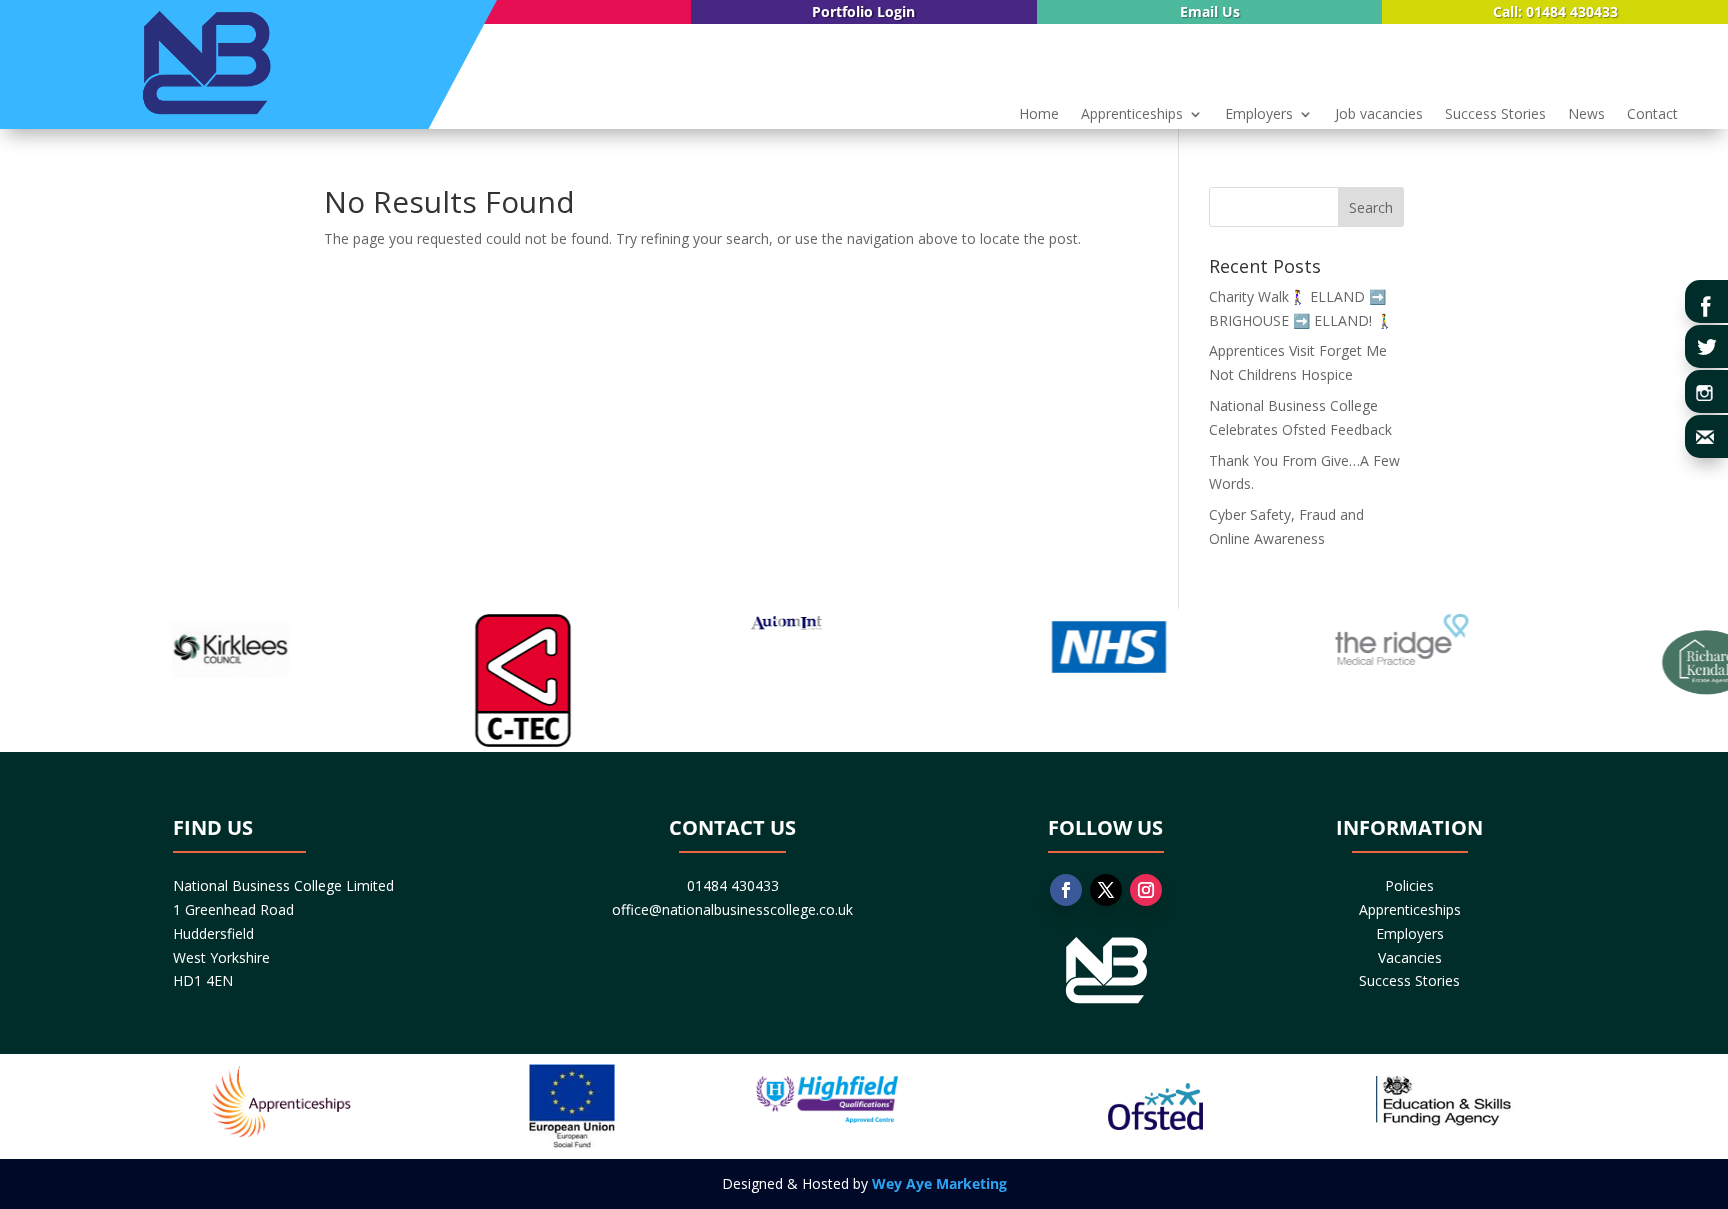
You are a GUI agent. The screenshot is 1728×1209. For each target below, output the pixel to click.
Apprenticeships (1132, 115)
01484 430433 (733, 885)
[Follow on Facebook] (1066, 890)
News (1586, 115)
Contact (1652, 115)
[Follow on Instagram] (1146, 890)
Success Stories (1495, 115)
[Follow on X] (1106, 890)
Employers (1259, 115)
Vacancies (1410, 957)
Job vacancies (1379, 115)
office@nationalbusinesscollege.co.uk (732, 909)
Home (1039, 115)
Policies (1409, 885)
